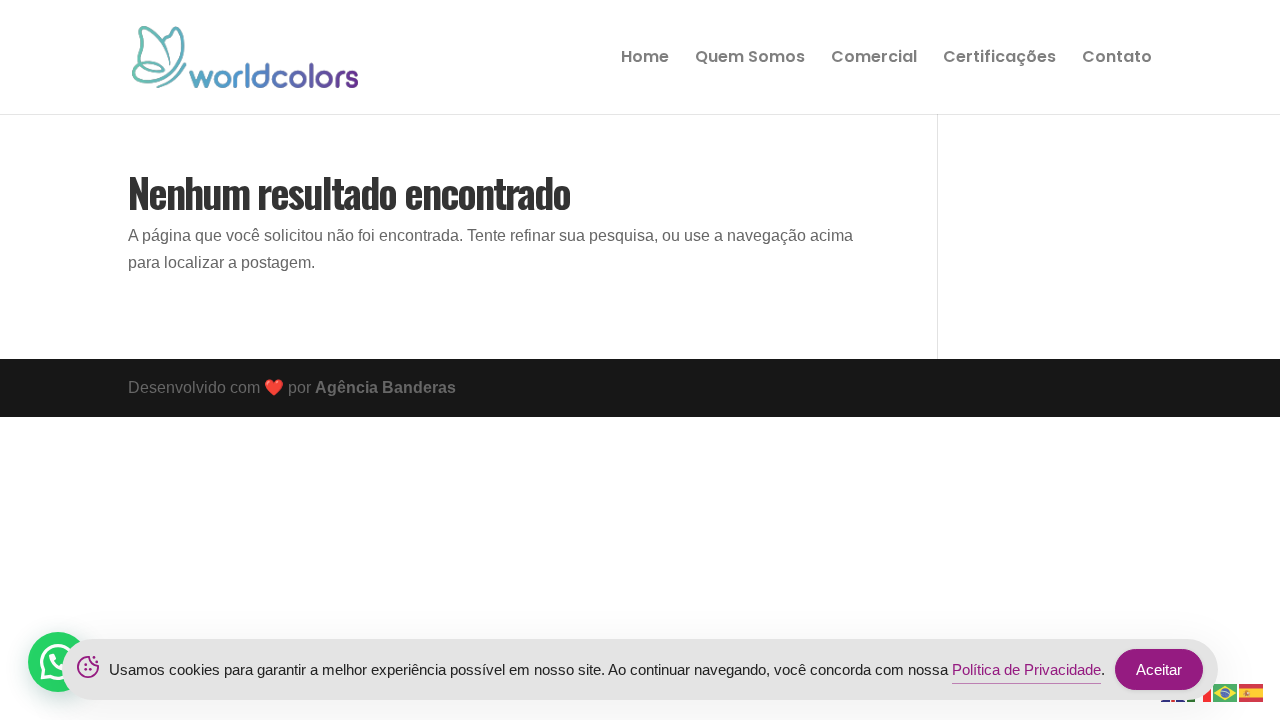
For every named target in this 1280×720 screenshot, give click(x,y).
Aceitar (1159, 669)
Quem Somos (750, 59)
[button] (58, 662)
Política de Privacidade (1026, 669)
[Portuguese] (1226, 691)
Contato (1117, 59)
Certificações (999, 59)
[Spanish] (1252, 691)
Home (645, 59)
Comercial (874, 59)
